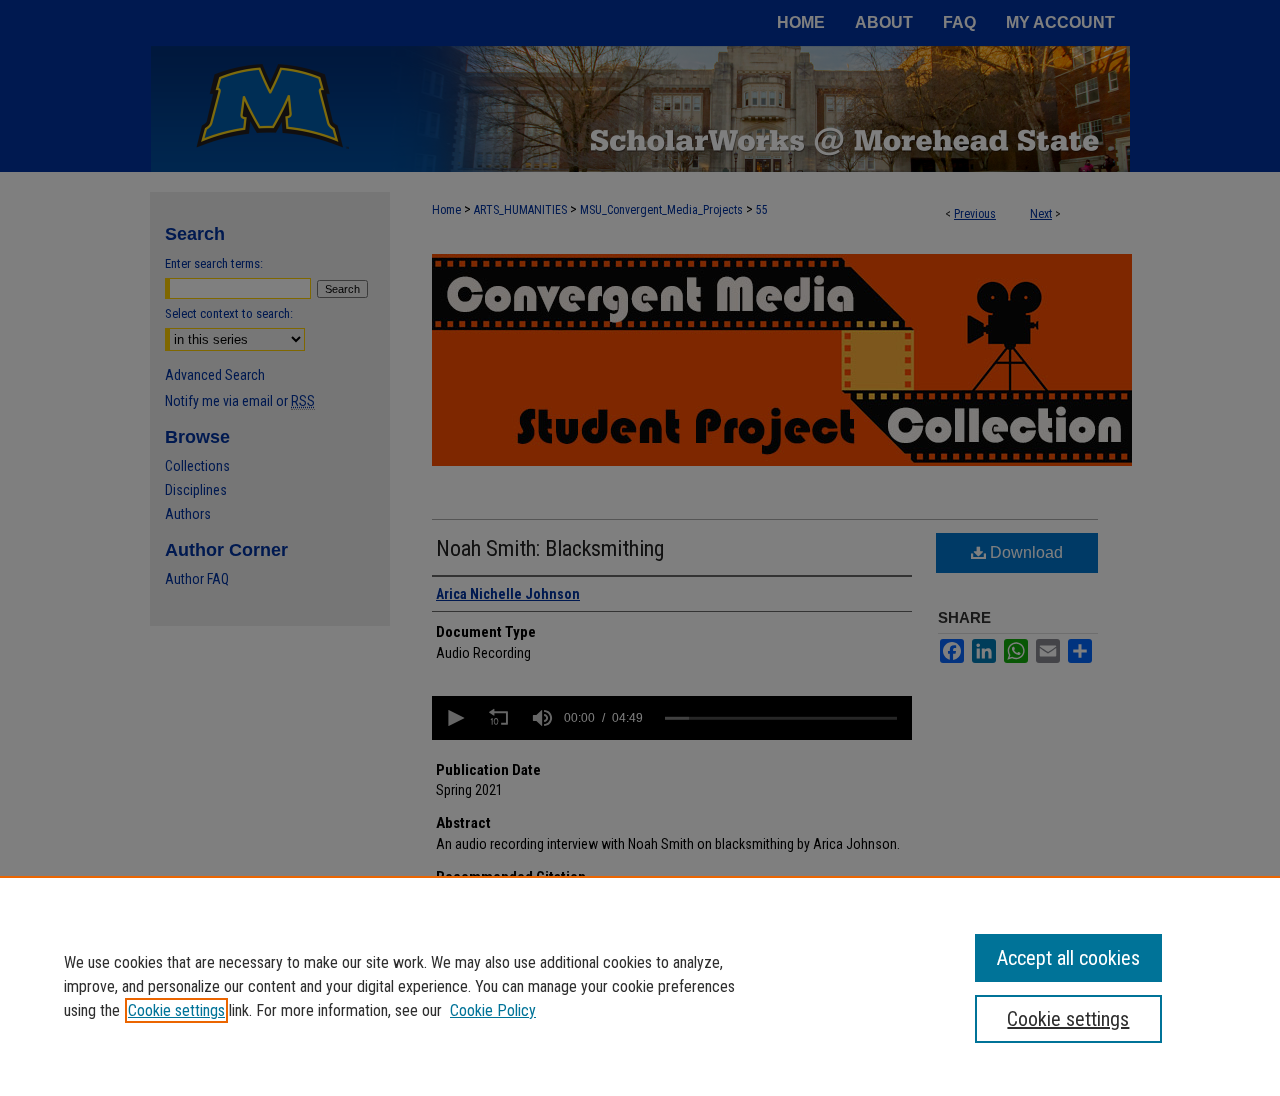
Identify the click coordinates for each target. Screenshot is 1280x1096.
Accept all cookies (1068, 958)
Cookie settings (176, 1010)
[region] (640, 986)
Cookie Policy (493, 1010)
